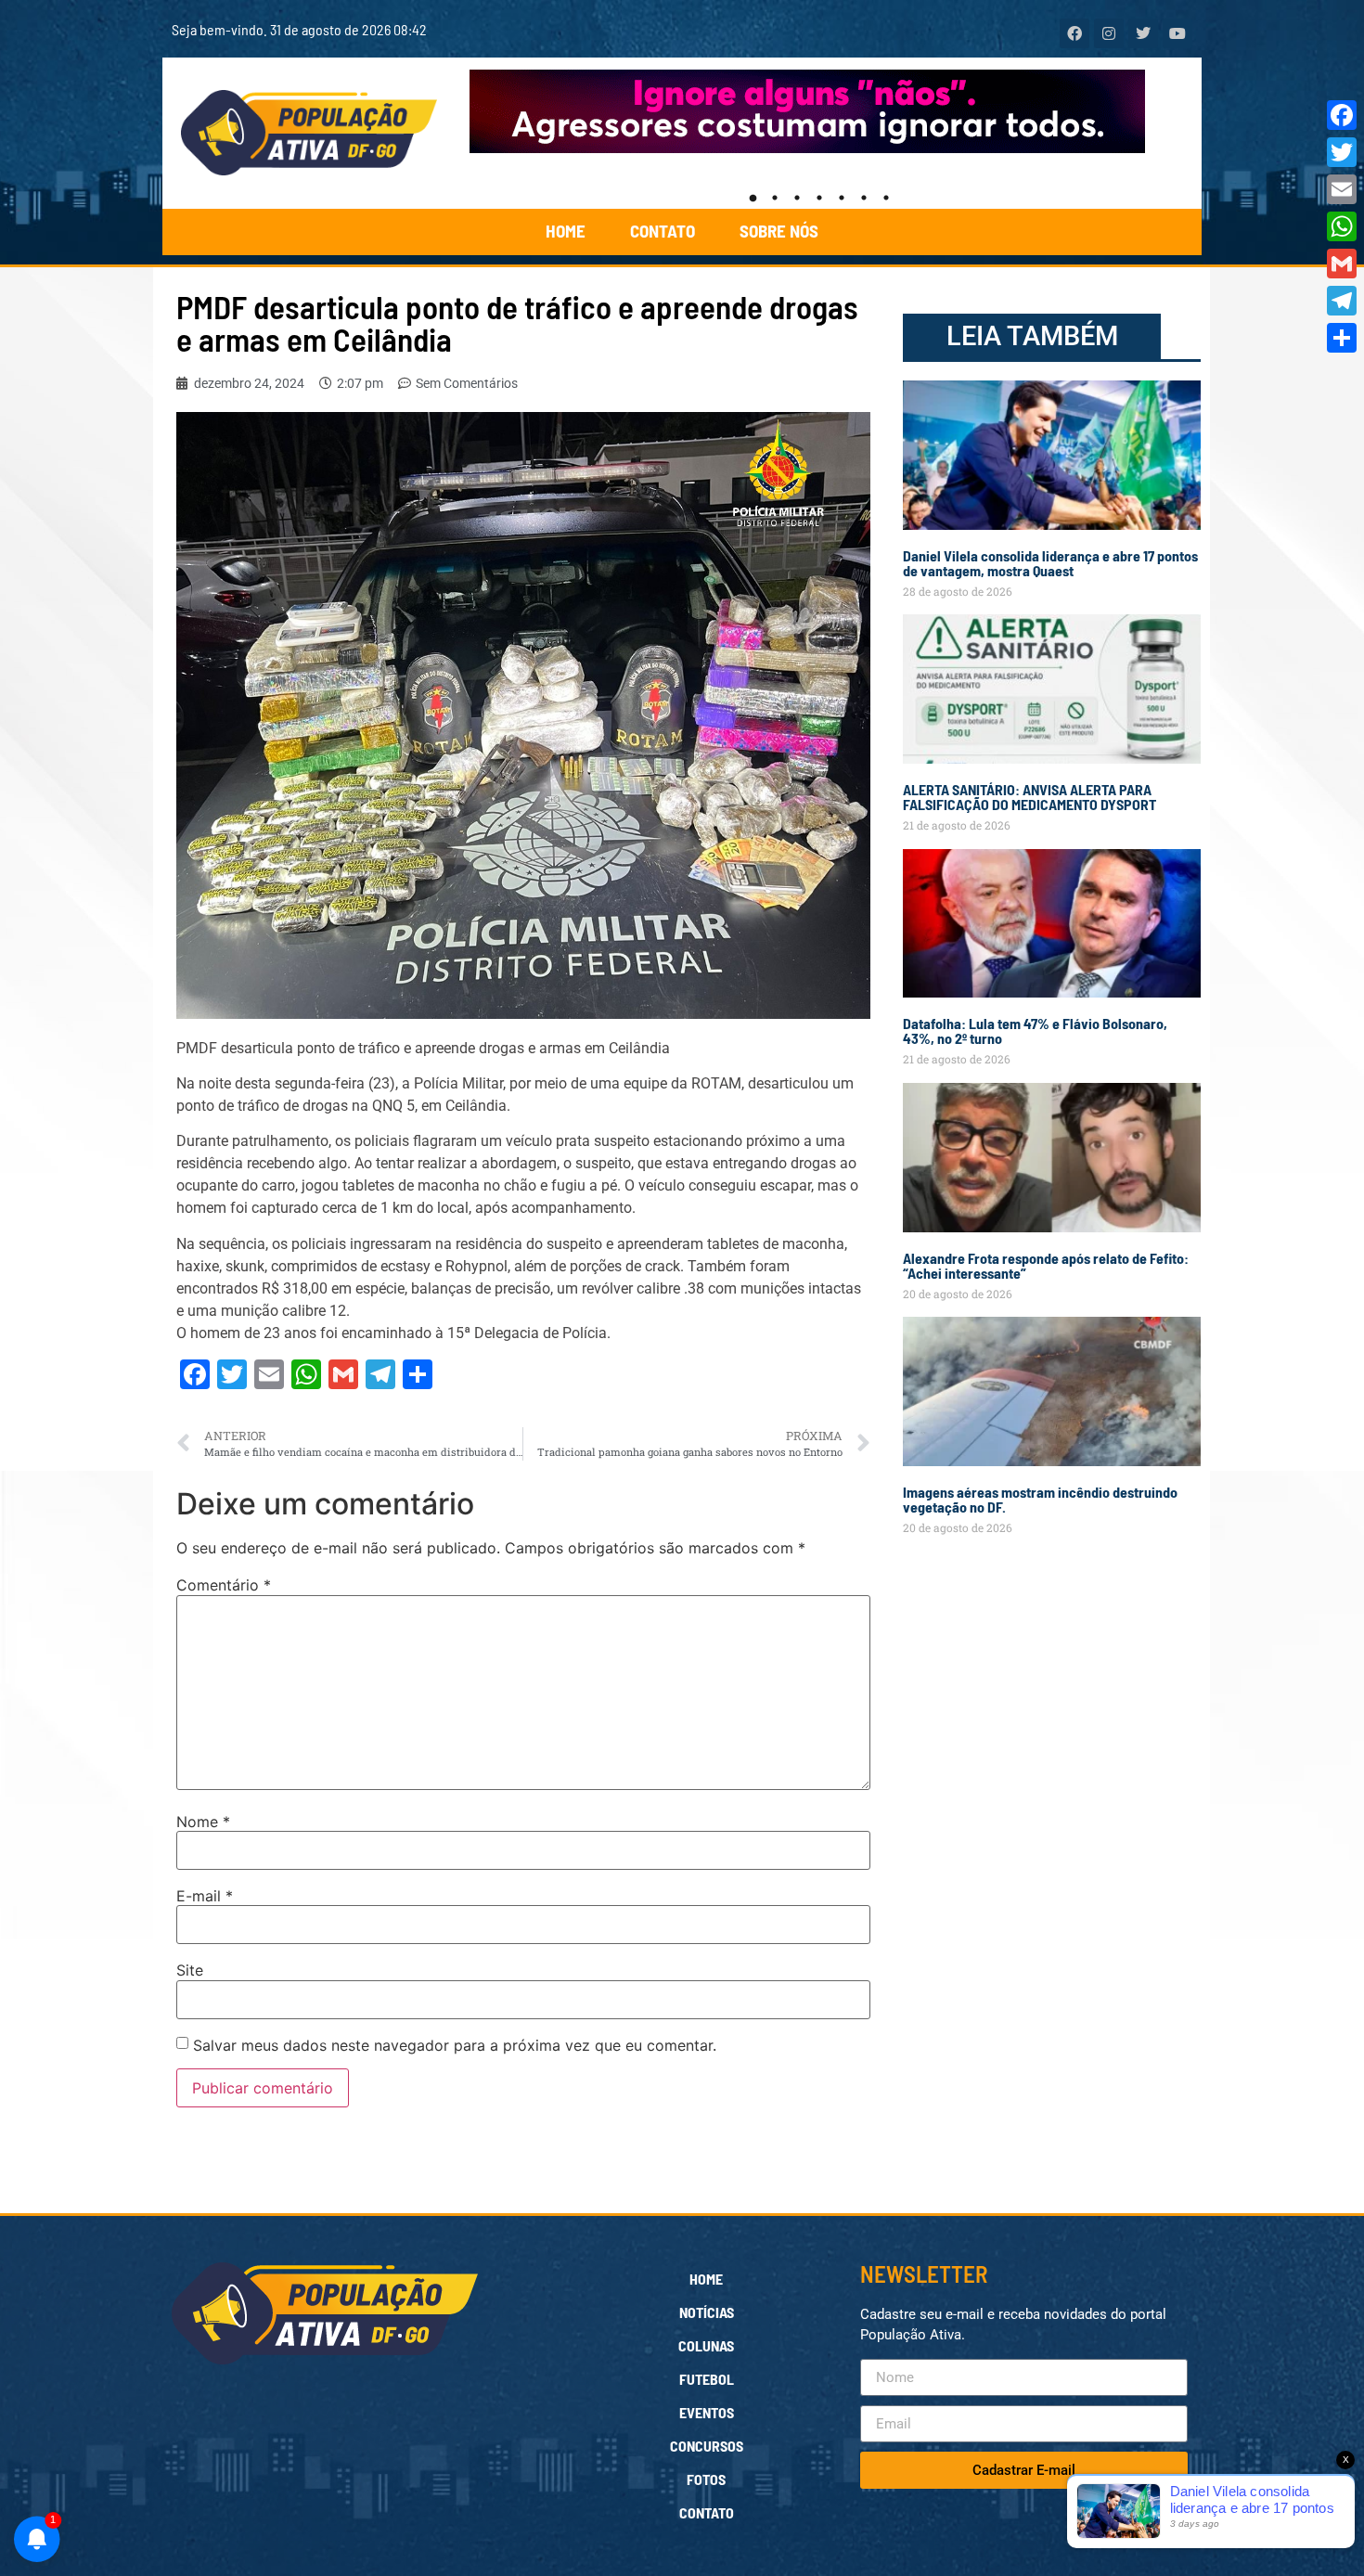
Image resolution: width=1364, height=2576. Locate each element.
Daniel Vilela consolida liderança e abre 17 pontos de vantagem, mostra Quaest (1050, 563)
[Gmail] (1342, 264)
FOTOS (706, 2479)
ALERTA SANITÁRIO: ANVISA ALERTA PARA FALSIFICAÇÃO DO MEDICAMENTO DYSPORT (1029, 797)
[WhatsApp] (1342, 226)
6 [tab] (864, 198)
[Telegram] (1342, 301)
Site (190, 1970)
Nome (203, 1822)
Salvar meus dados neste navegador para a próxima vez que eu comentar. (455, 2045)
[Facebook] (1342, 115)
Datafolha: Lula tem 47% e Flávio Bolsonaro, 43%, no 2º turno (1035, 1030)
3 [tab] (797, 198)
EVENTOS (707, 2412)
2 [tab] (775, 198)
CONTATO (663, 231)
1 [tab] (753, 198)
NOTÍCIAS (707, 2312)
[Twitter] (1342, 152)
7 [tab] (886, 198)
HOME (566, 231)
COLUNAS (706, 2345)
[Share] (1342, 338)
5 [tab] (842, 198)
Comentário (224, 1585)
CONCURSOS (707, 2446)
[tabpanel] (820, 111)
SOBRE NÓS (779, 231)
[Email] (1342, 189)
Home (706, 2279)
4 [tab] (819, 198)
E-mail (205, 1896)
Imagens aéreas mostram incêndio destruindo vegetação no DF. (1040, 1499)
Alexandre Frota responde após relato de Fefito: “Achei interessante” (1046, 1265)
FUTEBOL (707, 2379)
